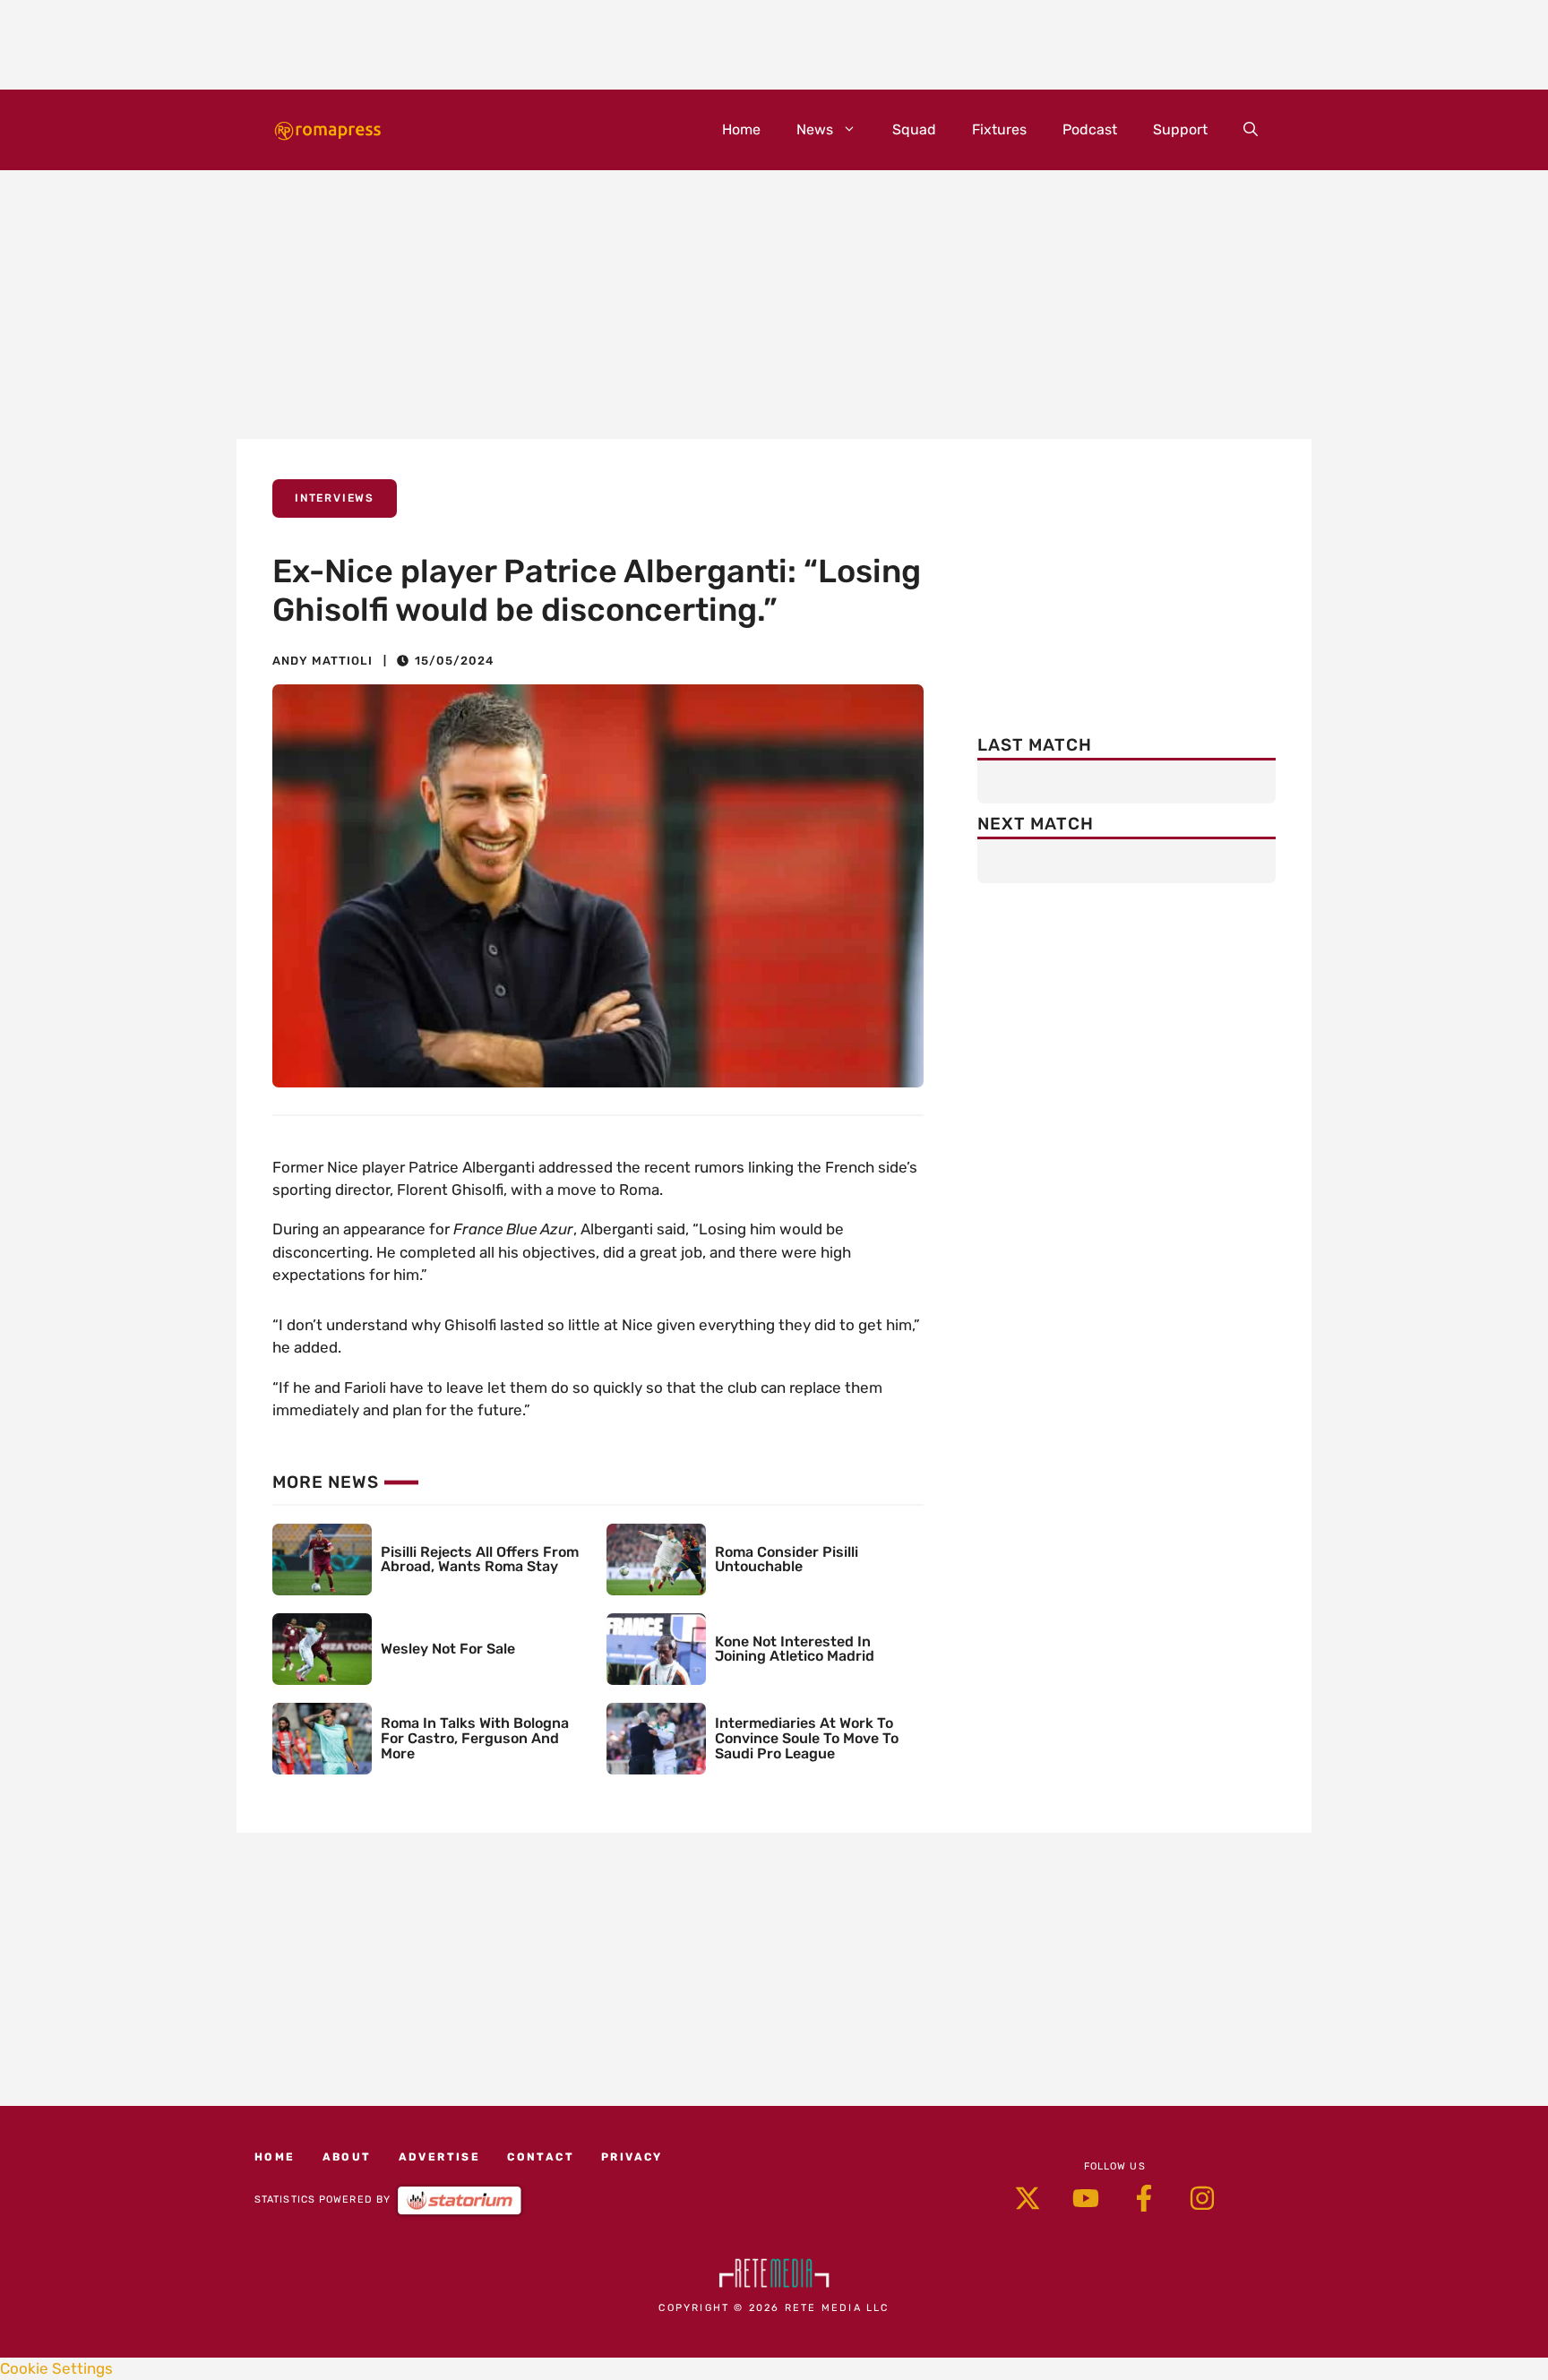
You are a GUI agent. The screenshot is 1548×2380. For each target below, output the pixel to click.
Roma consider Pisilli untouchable (787, 1559)
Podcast (1090, 129)
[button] (1251, 130)
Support (1180, 129)
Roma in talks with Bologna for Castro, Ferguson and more (475, 1738)
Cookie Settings (56, 2368)
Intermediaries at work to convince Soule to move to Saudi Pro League (807, 1738)
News (815, 129)
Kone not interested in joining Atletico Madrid (795, 1649)
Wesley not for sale (448, 1649)
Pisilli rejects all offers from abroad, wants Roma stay (480, 1559)
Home (741, 129)
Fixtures (999, 129)
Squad (914, 129)
